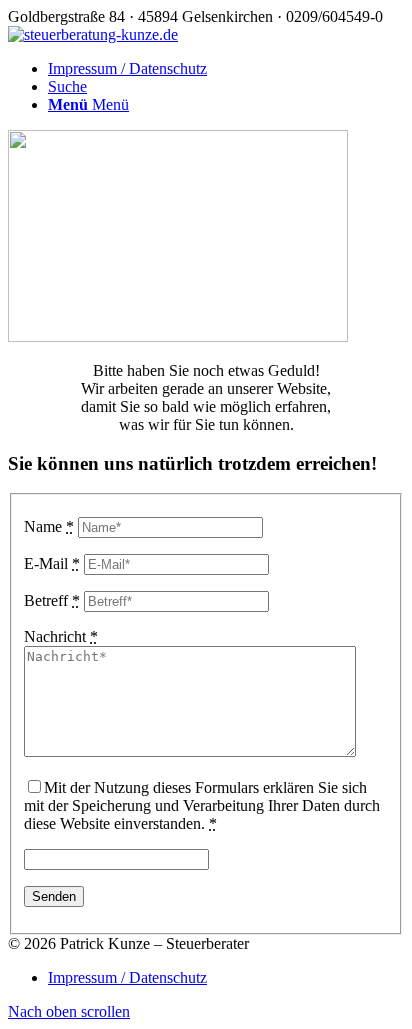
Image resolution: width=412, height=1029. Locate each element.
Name (49, 526)
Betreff (52, 600)
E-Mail (52, 563)
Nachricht (61, 636)
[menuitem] (226, 69)
